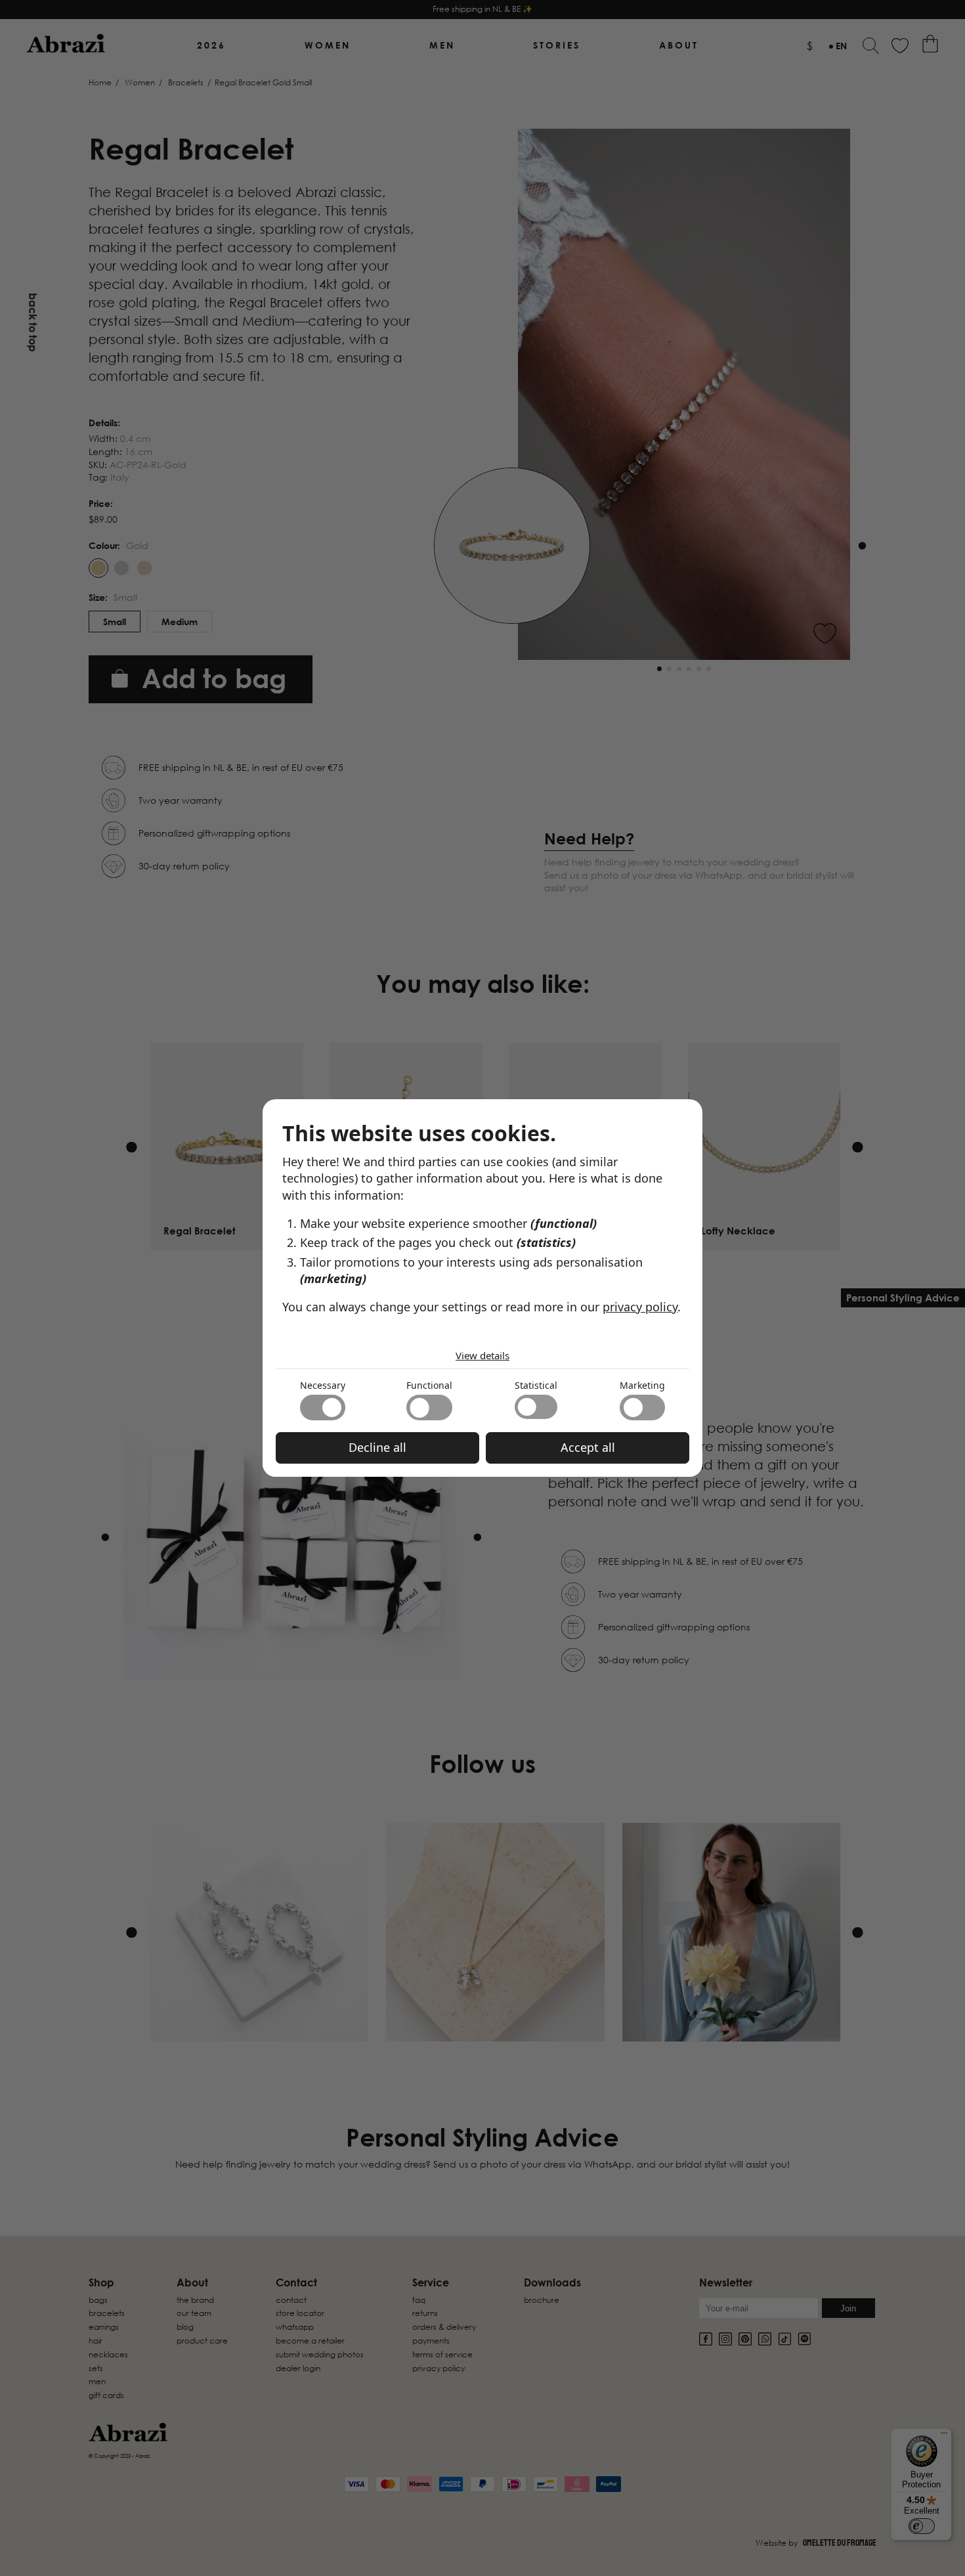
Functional (429, 1385)
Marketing (642, 1385)
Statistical (536, 1385)
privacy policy (640, 1307)
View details (482, 1355)
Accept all (588, 1447)
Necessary (323, 1385)
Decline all (377, 1447)
